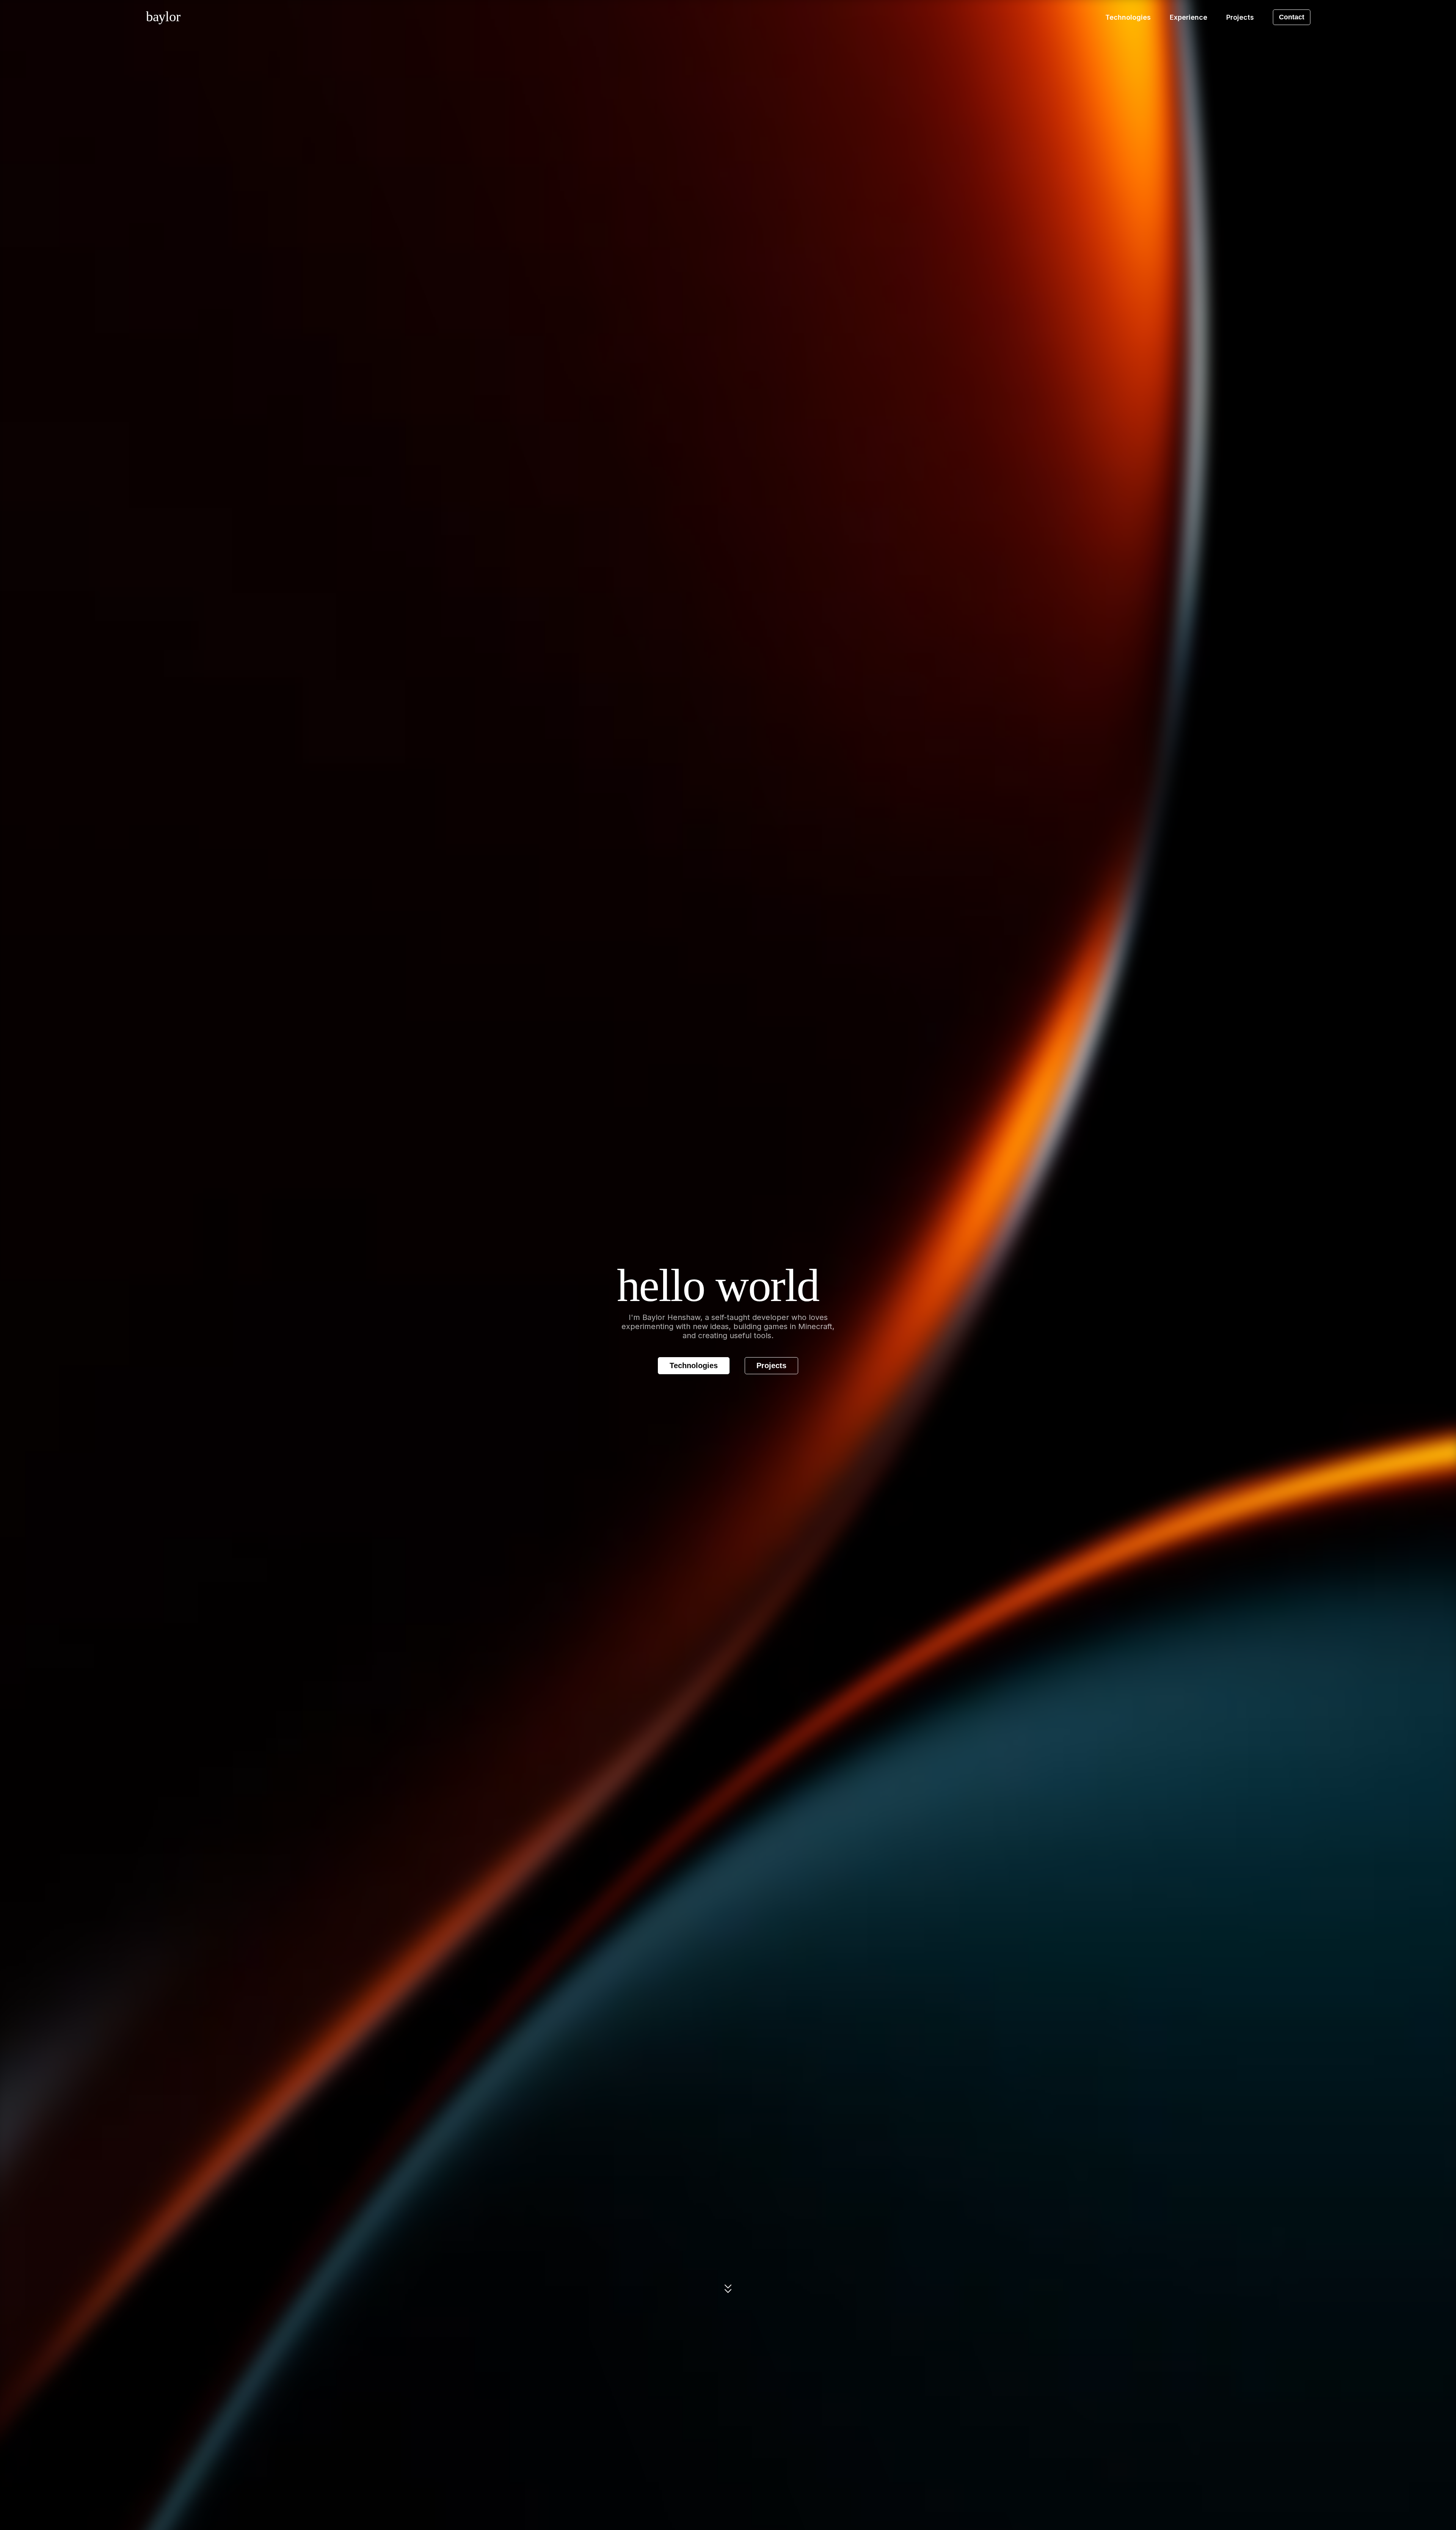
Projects (771, 1365)
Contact (1292, 17)
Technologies (694, 1365)
